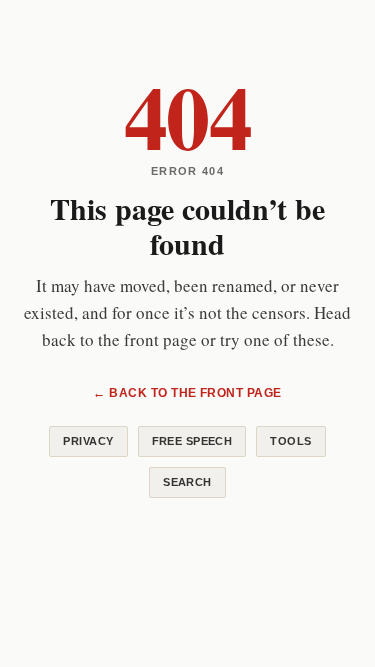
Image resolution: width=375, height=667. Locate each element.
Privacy (88, 441)
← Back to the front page (187, 393)
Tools (290, 441)
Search (187, 482)
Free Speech (192, 441)
